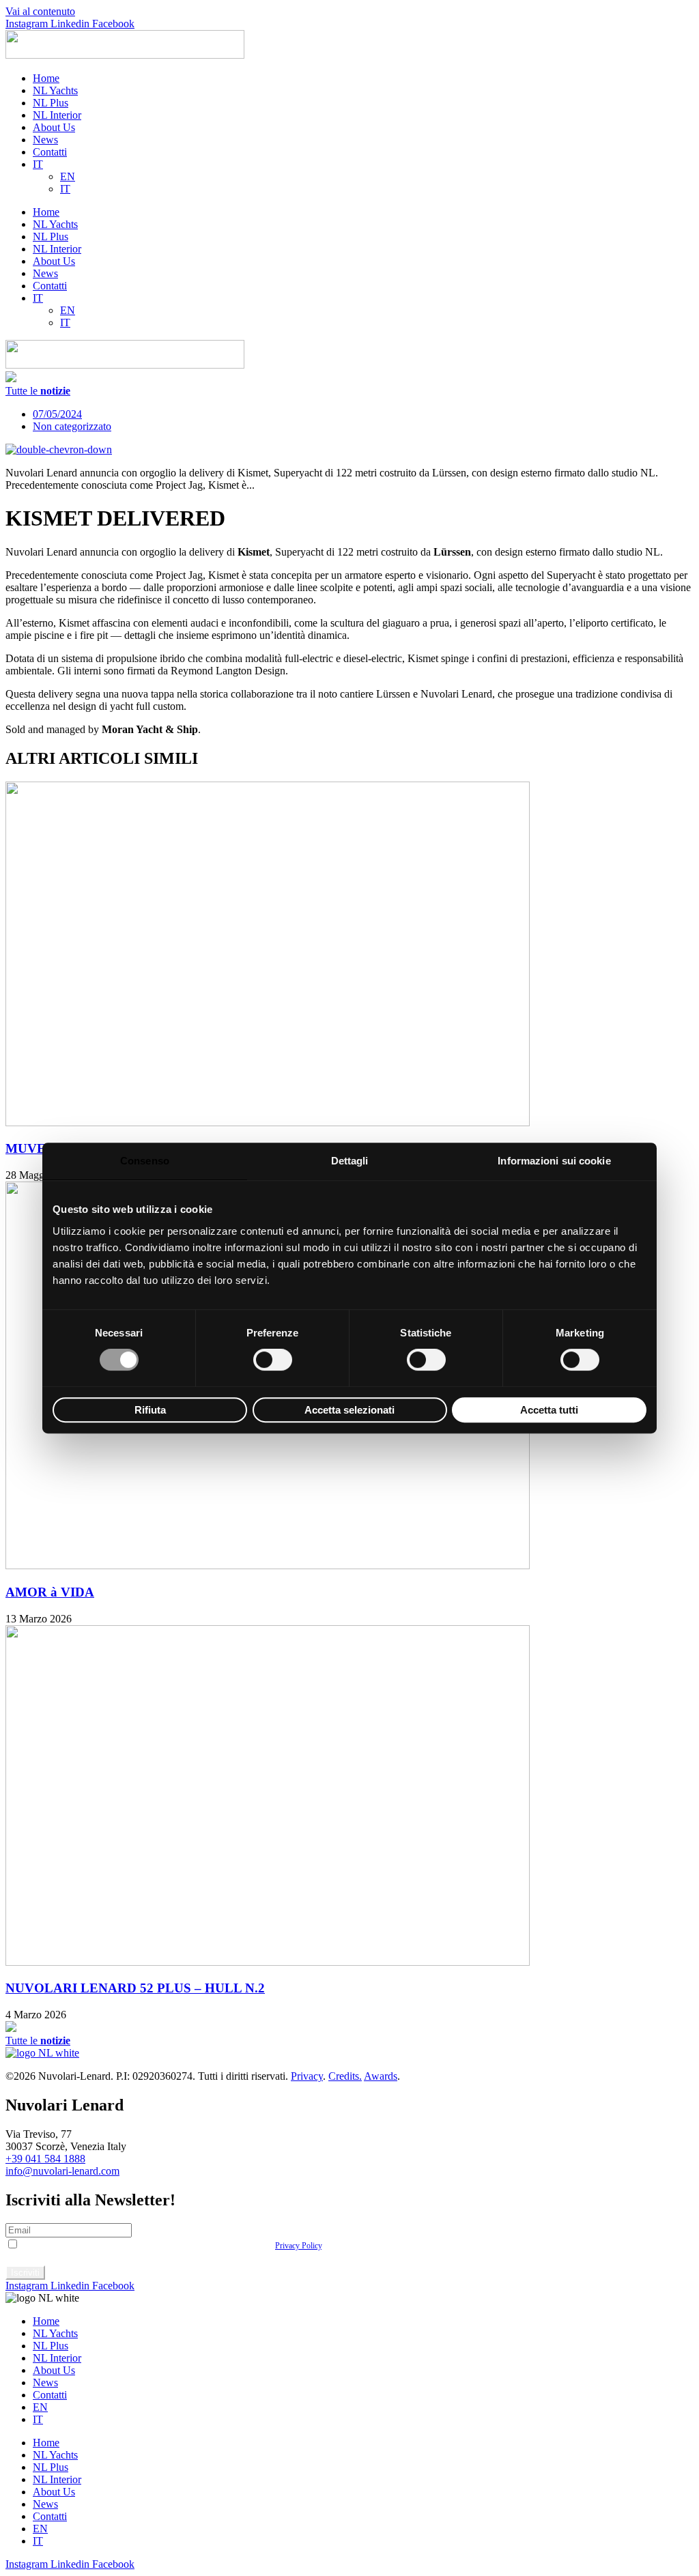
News (45, 140)
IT (38, 164)
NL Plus (51, 103)
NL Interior (57, 115)
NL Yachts (55, 90)
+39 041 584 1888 (45, 2159)
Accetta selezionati (349, 1410)
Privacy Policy (298, 2246)
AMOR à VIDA (50, 1592)
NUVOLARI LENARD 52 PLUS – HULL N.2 (135, 1988)
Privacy (307, 2076)
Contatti (50, 152)
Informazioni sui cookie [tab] (554, 1161)
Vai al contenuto (40, 11)
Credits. (345, 2076)
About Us (54, 127)
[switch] (273, 1360)
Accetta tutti (549, 1410)
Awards (381, 2076)
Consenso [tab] (145, 1161)
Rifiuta (150, 1410)
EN (68, 176)
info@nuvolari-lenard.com (62, 2171)
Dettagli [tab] (350, 1161)
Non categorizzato (72, 426)
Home (46, 78)
